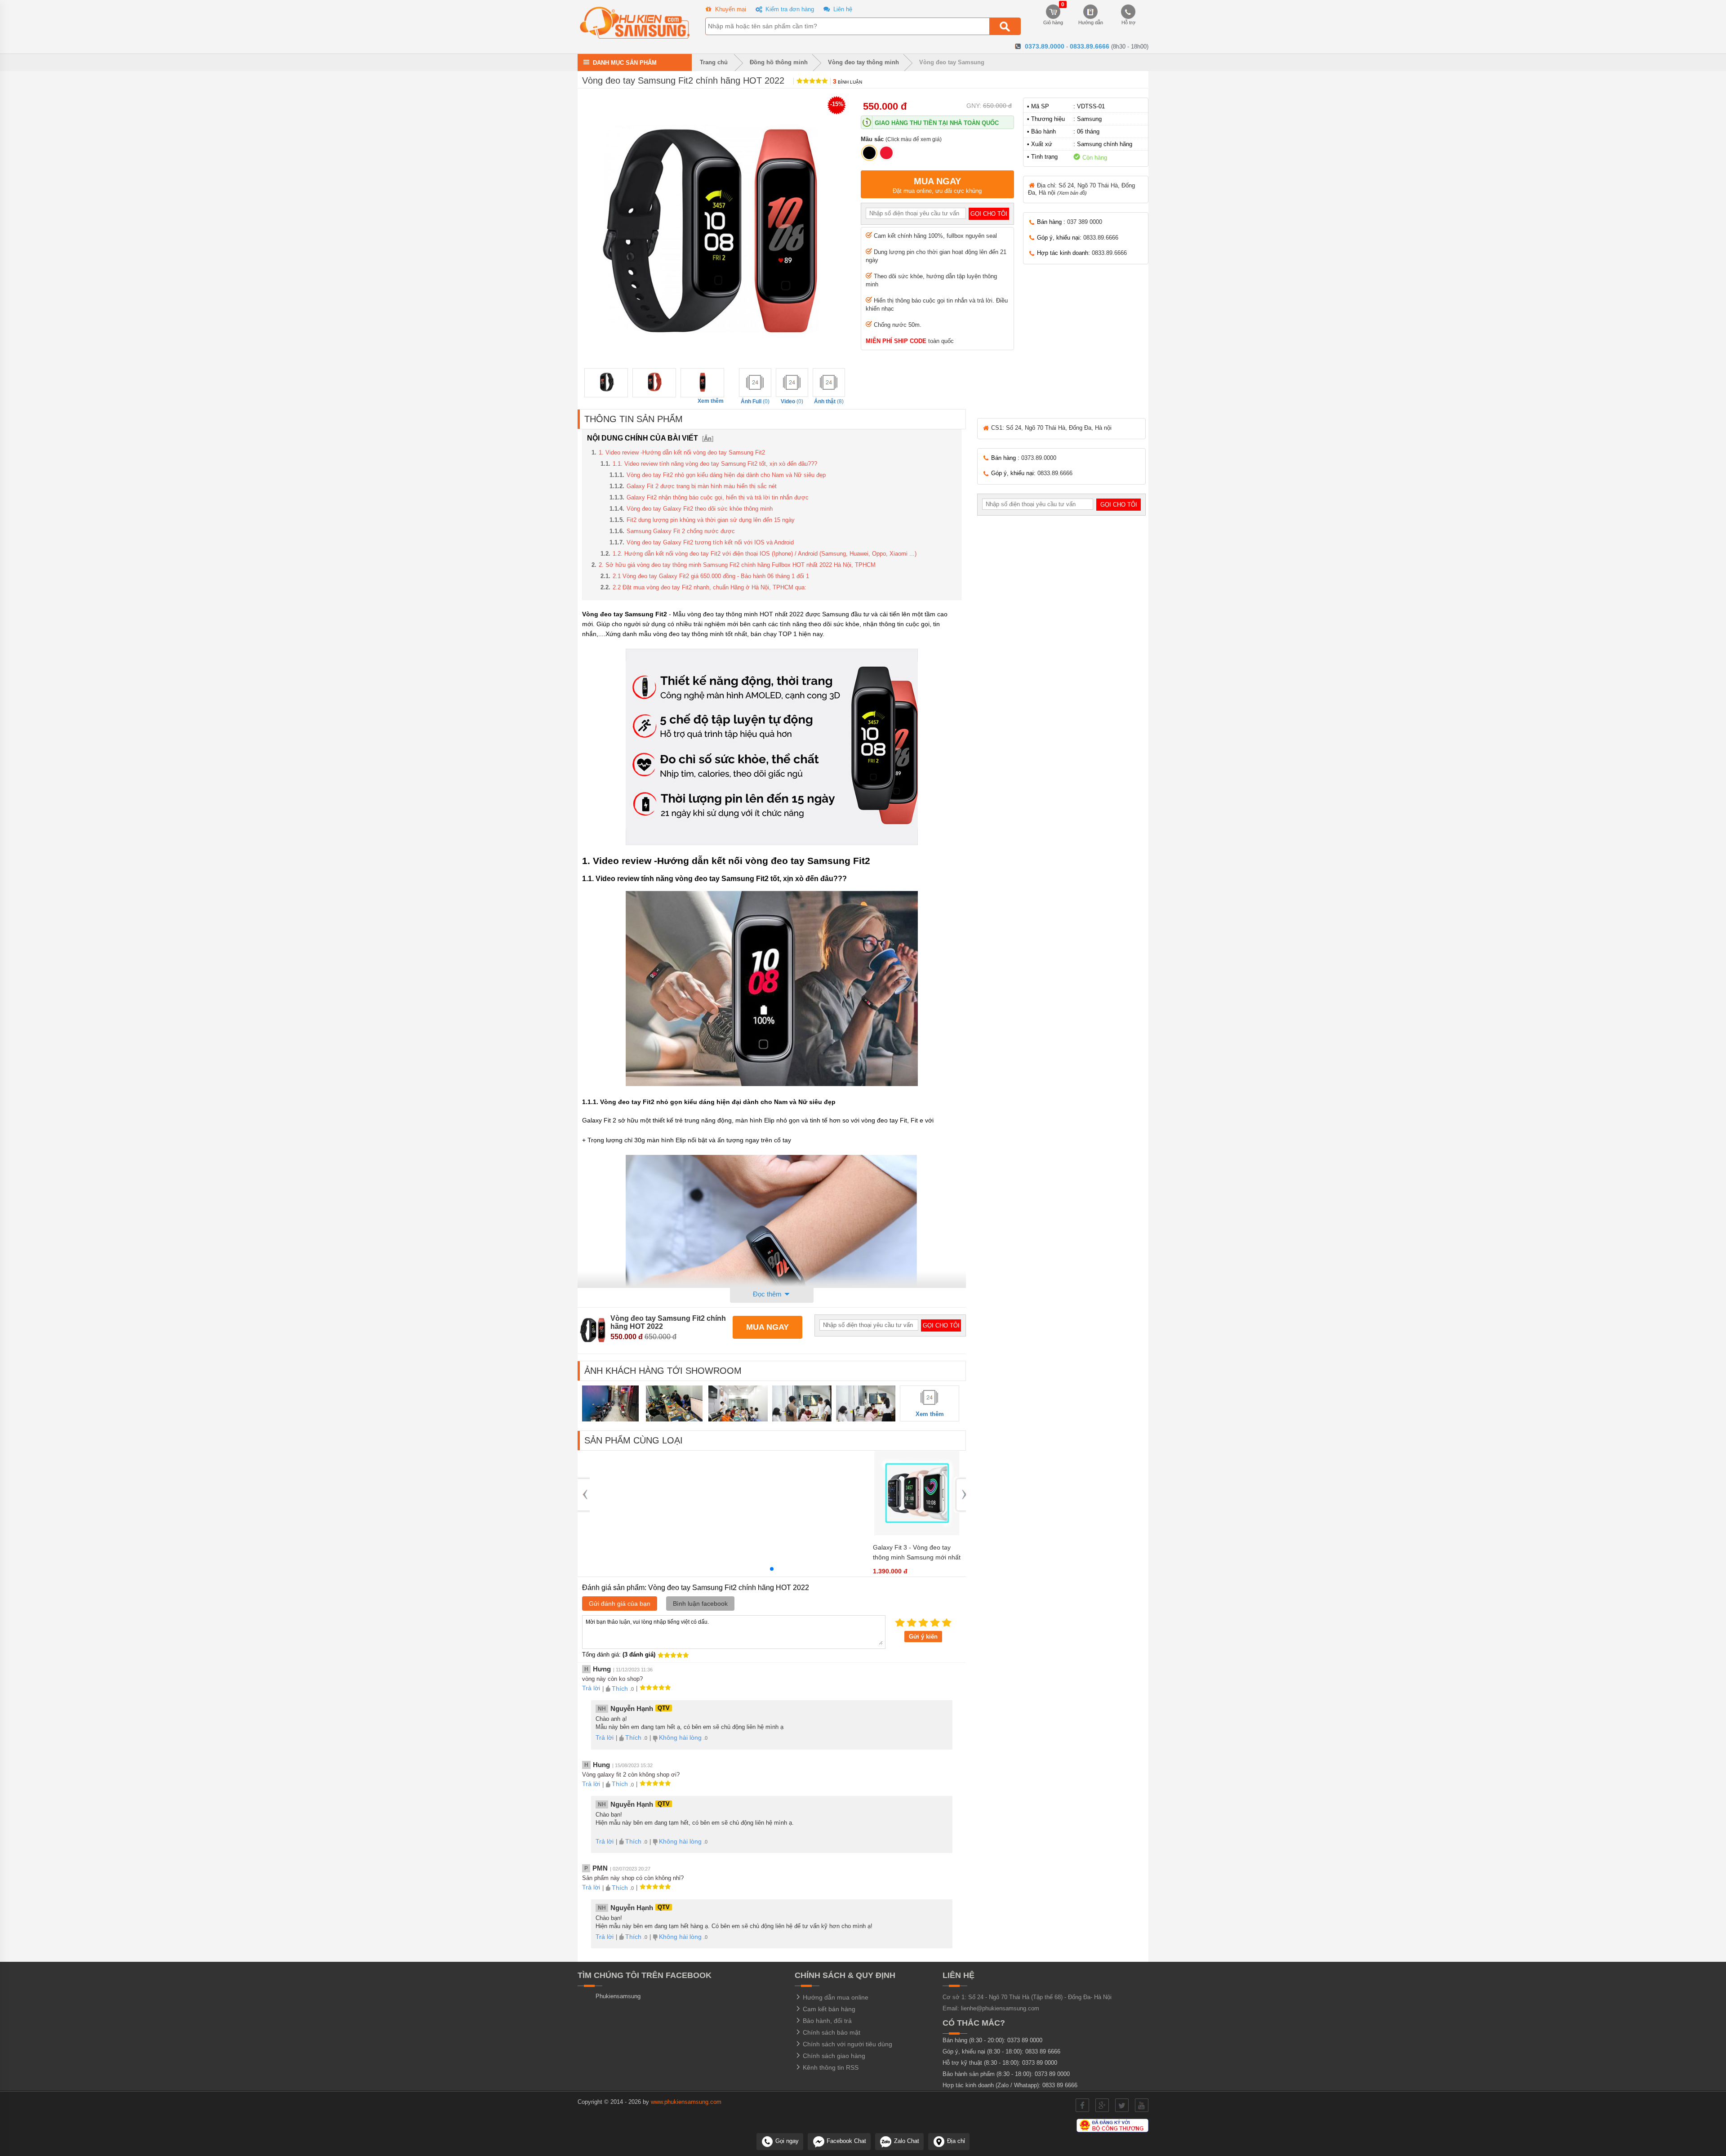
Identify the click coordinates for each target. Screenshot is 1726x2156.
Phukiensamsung (618, 1996)
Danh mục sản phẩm (625, 62)
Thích (620, 1688)
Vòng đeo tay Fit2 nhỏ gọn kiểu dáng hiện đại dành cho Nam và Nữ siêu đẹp (726, 475)
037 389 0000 (1085, 222)
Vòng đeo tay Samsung (952, 62)
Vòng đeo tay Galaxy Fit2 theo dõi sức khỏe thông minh (700, 509)
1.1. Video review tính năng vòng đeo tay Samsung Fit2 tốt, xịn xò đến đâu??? (715, 464)
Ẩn (708, 439)
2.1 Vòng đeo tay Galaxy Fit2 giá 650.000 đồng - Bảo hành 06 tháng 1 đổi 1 (711, 576)
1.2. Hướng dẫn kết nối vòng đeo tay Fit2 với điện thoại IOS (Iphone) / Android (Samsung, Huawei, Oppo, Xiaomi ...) (765, 554)
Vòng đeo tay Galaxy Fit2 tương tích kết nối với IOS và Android (710, 542)
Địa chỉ (955, 2141)
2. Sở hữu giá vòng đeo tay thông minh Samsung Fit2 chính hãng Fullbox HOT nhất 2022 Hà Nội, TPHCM (737, 565)
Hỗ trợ (1128, 22)
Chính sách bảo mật (831, 2032)
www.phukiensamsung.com (686, 2102)
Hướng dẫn (1091, 22)
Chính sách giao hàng (833, 2056)
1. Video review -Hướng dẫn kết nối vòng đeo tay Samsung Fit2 (682, 452)
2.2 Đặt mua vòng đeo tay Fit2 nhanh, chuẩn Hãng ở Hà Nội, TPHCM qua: (710, 587)
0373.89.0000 (1045, 46)
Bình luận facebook (700, 1604)
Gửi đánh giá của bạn (620, 1604)
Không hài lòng (680, 1737)
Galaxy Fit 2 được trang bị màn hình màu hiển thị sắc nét (702, 486)
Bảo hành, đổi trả (826, 2021)
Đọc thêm (768, 1294)
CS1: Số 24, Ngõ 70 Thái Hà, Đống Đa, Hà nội (1050, 428)
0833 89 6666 (1043, 2051)
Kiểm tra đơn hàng (789, 9)
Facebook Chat (845, 2141)
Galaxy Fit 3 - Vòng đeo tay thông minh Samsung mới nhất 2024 (917, 1557)
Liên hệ (842, 9)
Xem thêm (711, 401)
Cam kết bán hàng (828, 2009)
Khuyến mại (730, 9)
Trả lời (591, 1688)
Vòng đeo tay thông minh (863, 62)
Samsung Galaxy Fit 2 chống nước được (681, 531)
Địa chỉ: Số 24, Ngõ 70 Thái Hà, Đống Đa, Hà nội (1081, 189)
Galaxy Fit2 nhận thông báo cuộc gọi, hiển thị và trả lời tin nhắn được (718, 497)
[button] (772, 1569)
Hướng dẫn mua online (835, 1997)
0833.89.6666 (1090, 46)
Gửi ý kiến (923, 1637)
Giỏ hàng (1053, 15)
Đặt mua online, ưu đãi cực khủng (937, 185)
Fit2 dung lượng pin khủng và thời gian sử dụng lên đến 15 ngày (711, 520)
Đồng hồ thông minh (779, 62)
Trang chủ (713, 62)
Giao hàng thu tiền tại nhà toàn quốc (937, 123)
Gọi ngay (786, 2141)
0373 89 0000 (1025, 2040)
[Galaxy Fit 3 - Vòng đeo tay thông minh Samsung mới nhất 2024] (917, 1534)
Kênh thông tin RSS (830, 2067)
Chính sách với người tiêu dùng (847, 2044)
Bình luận (847, 82)
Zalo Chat (906, 2141)
